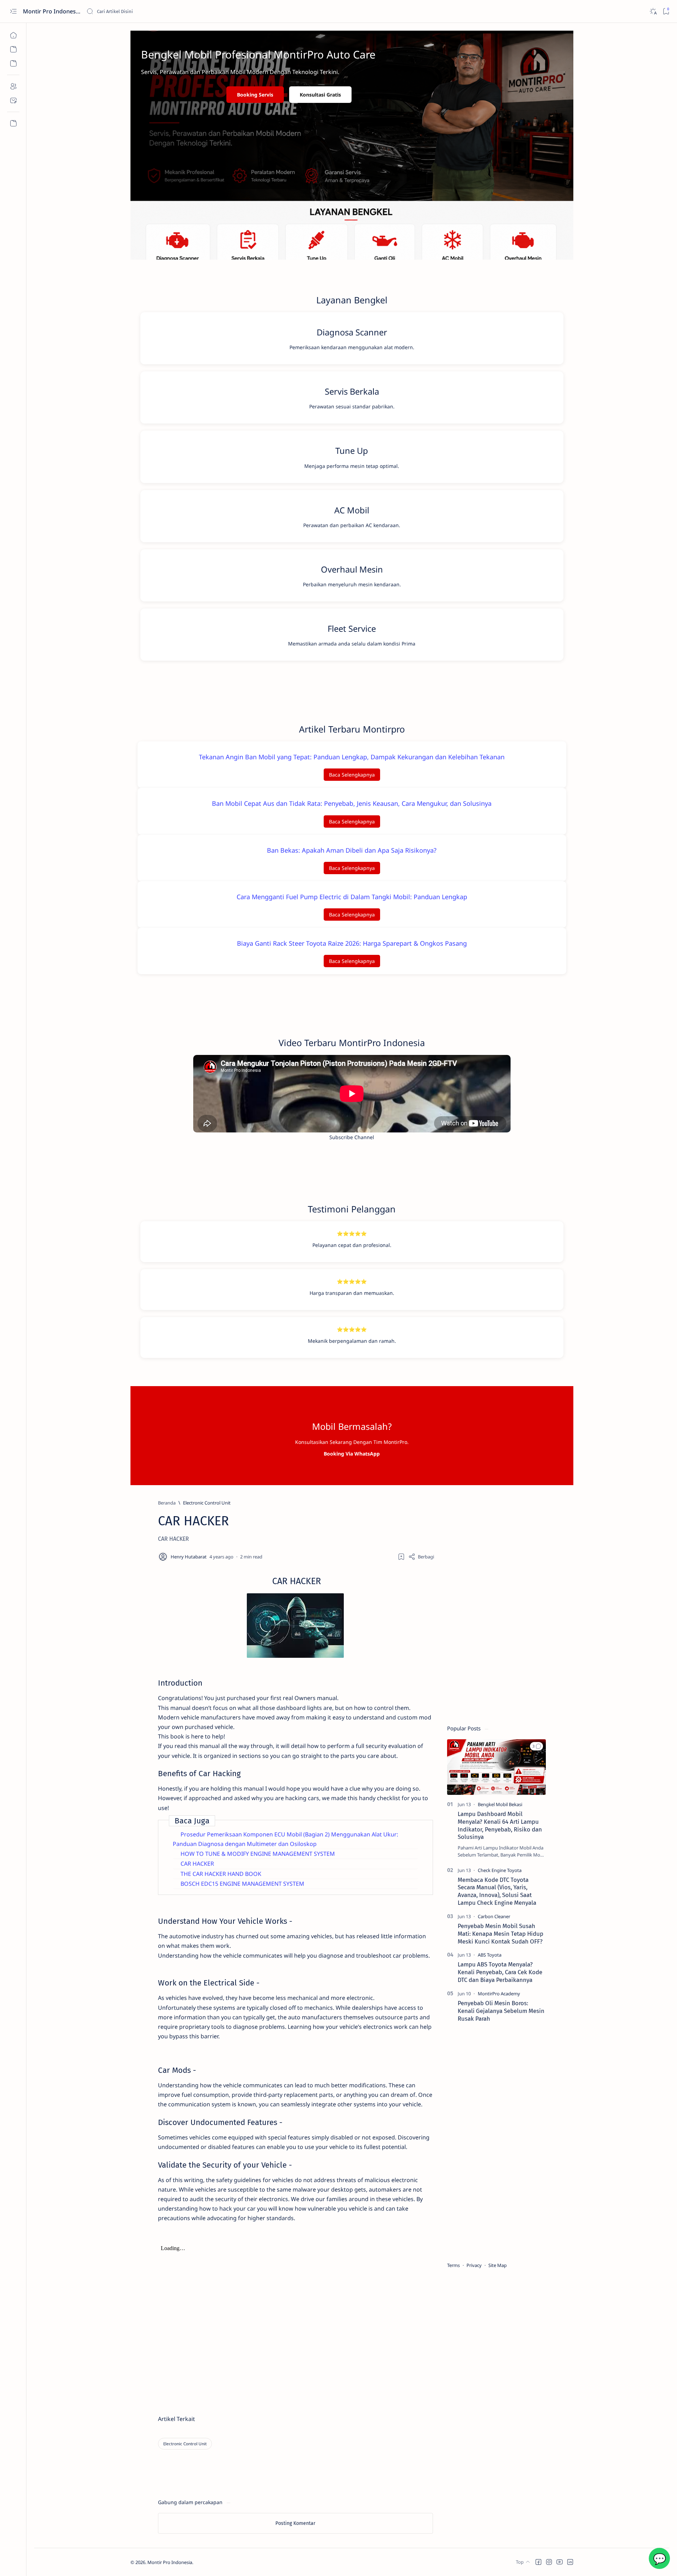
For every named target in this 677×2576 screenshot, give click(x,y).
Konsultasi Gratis (320, 95)
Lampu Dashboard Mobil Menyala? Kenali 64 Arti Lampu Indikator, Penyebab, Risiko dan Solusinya (500, 1825)
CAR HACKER (197, 1864)
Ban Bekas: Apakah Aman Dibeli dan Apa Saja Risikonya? (352, 850)
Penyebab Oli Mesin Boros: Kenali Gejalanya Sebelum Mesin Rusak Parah (501, 2011)
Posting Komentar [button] (295, 2523)
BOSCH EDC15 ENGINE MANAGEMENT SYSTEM (242, 1884)
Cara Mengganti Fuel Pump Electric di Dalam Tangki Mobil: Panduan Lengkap (352, 897)
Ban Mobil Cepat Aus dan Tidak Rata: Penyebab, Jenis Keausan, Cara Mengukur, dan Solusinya (352, 803)
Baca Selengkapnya (352, 775)
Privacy (474, 2265)
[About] (13, 86)
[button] (536, 1746)
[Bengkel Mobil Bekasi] (500, 1804)
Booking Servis (255, 95)
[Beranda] (13, 35)
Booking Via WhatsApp (352, 1454)
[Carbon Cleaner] (494, 1916)
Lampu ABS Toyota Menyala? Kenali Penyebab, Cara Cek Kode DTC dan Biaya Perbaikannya (500, 1972)
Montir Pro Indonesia (52, 11)
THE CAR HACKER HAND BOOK (221, 1874)
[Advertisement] (496, 1605)
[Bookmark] (666, 11)
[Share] (421, 1557)
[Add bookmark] (401, 1557)
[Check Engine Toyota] (500, 1870)
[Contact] (13, 100)
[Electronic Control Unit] (185, 2444)
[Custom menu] (13, 123)
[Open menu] (13, 11)
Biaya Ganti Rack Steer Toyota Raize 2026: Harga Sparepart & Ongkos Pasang (352, 943)
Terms (453, 2265)
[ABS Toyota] (490, 1955)
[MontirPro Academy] (499, 1994)
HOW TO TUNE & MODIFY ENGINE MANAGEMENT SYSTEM (258, 1854)
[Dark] (653, 11)
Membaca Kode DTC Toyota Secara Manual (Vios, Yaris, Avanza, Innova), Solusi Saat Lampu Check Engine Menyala (497, 1891)
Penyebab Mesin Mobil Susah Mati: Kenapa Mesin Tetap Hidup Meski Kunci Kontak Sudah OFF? (501, 1934)
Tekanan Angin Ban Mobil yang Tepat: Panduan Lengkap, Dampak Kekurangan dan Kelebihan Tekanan (352, 757)
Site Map (498, 2265)
